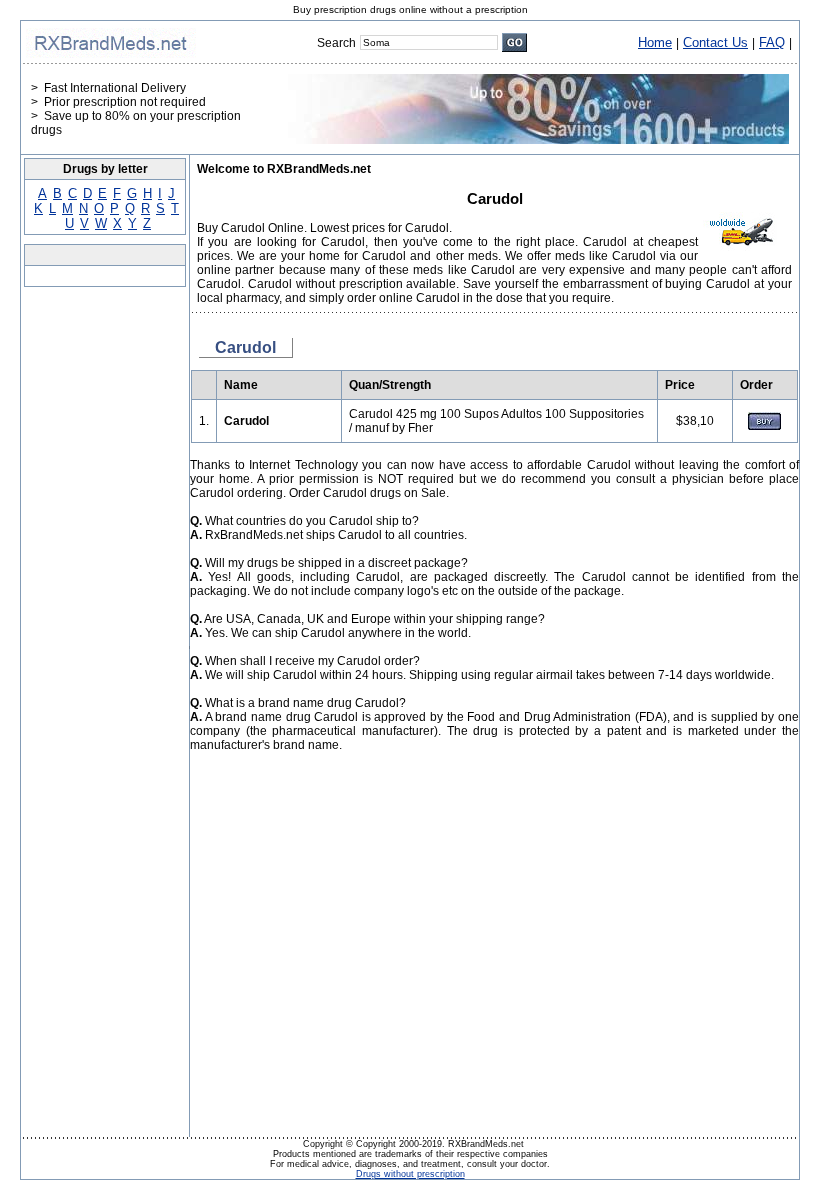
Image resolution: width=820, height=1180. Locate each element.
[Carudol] (764, 426)
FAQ (772, 42)
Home (655, 42)
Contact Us (715, 42)
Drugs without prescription (410, 1174)
